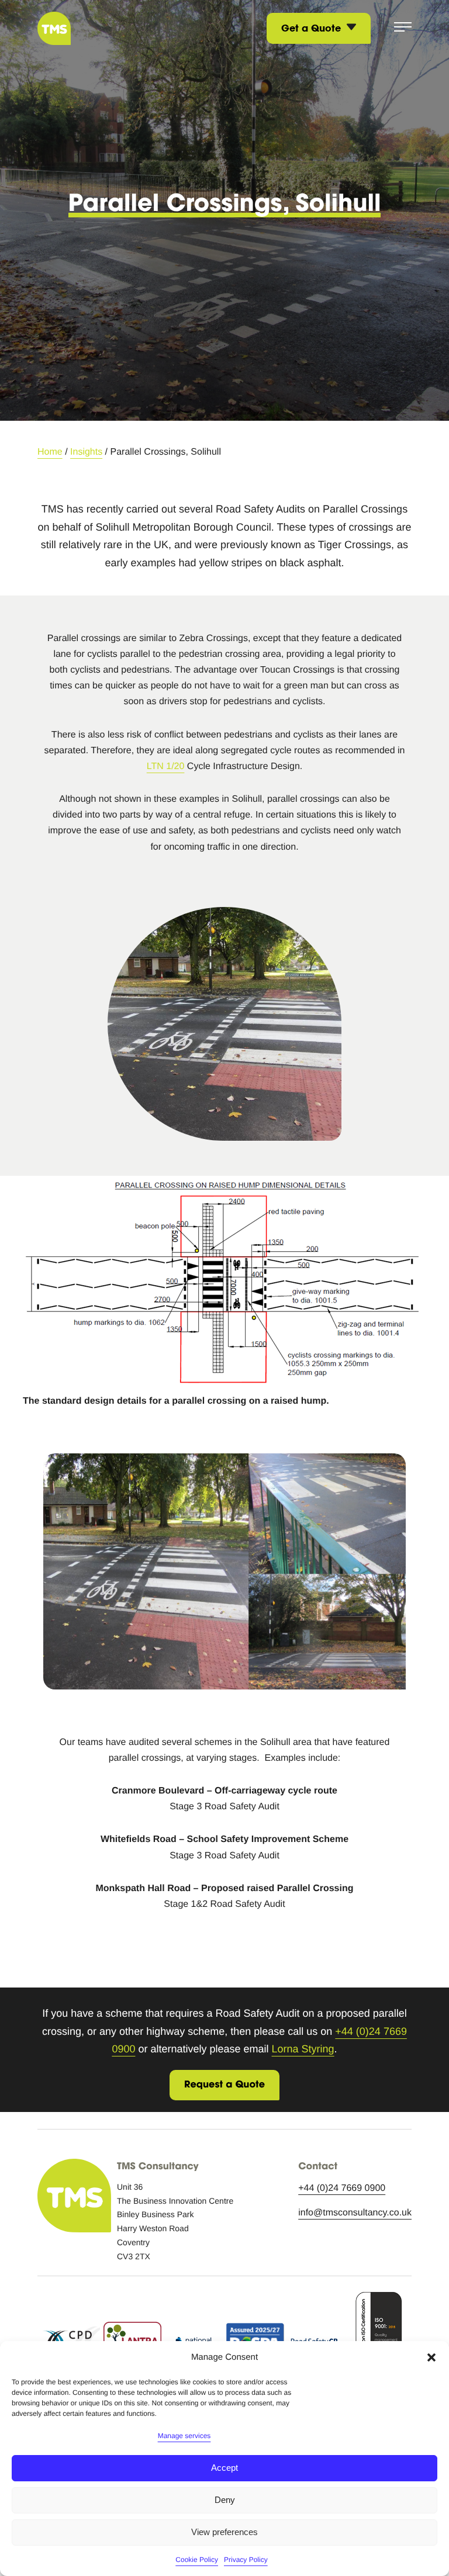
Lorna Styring (303, 2049)
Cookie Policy (197, 2560)
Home (50, 452)
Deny (225, 2500)
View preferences (224, 2532)
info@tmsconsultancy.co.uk (355, 2213)
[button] (431, 2357)
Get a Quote (312, 28)
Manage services (184, 2436)
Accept (224, 2468)
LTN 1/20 (166, 766)
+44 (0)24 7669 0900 (342, 2188)
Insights (86, 452)
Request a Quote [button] (224, 2085)
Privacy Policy (246, 2560)
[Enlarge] (411, 1191)
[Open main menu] (403, 28)
